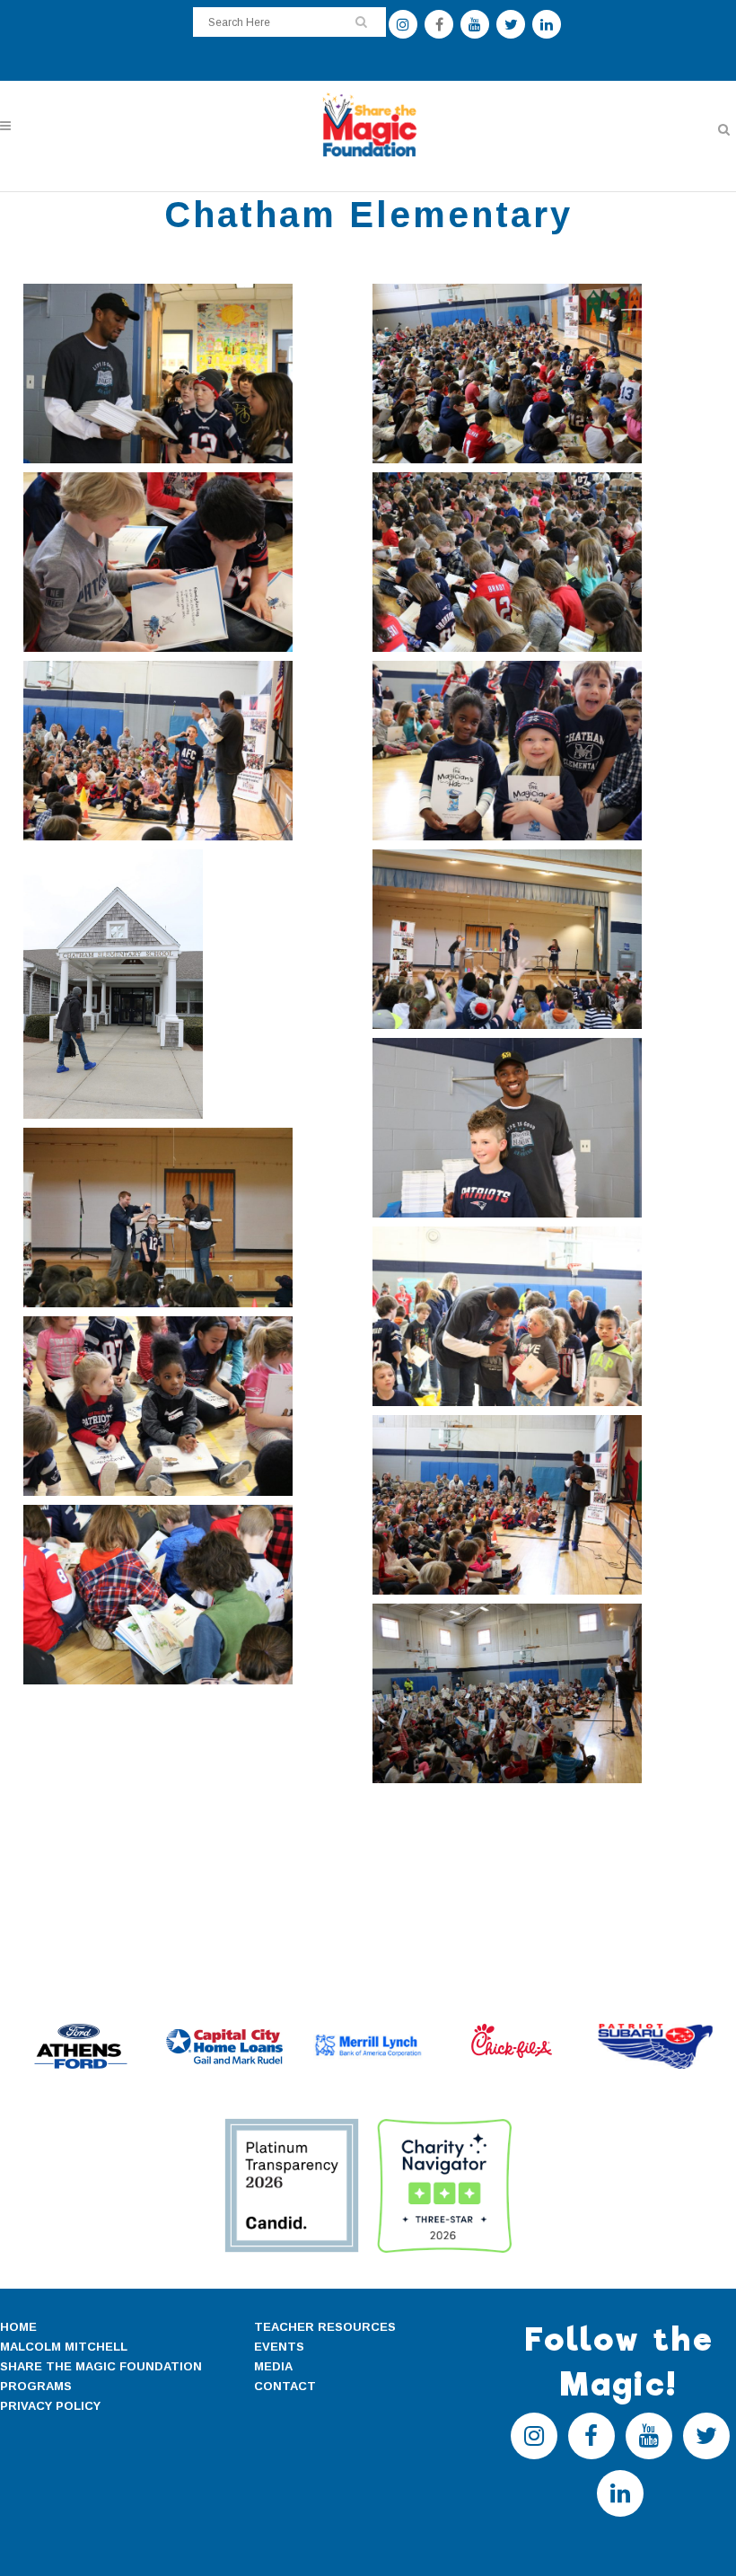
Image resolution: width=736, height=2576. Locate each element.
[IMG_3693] (543, 374)
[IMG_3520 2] (193, 984)
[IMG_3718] (543, 562)
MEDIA (273, 2366)
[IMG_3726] (193, 751)
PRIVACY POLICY (50, 2406)
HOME (18, 2327)
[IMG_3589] (543, 939)
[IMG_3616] (193, 1218)
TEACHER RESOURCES (325, 2327)
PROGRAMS (36, 2386)
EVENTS (279, 2347)
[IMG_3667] (543, 1693)
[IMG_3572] (193, 1406)
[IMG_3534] (193, 374)
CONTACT (285, 2386)
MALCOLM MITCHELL (64, 2347)
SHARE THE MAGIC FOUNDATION (101, 2366)
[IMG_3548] (543, 1128)
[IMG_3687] (193, 562)
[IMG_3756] (543, 751)
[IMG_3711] (193, 1595)
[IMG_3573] (543, 1505)
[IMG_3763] (543, 1316)
